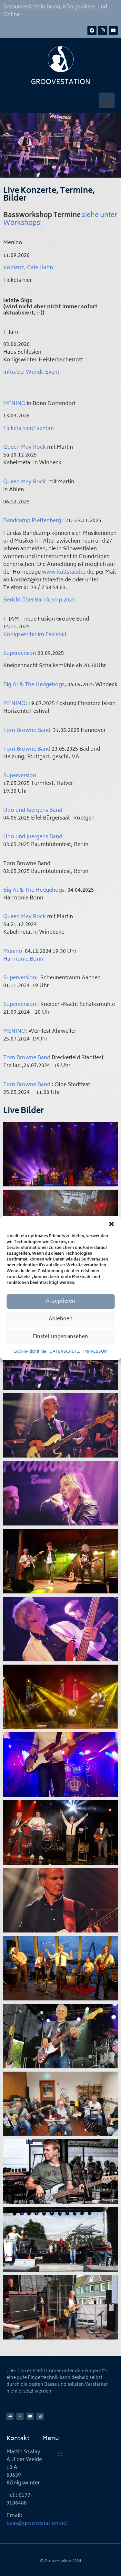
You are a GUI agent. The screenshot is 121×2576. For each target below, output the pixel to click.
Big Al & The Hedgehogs (34, 685)
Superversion (20, 654)
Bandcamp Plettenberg (32, 521)
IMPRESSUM (95, 1352)
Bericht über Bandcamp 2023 (39, 600)
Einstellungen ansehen (60, 1337)
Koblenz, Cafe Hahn (28, 268)
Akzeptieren (60, 1301)
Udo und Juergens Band (33, 810)
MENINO (14, 404)
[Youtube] (113, 30)
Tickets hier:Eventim (29, 429)
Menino (13, 952)
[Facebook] (92, 30)
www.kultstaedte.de (67, 572)
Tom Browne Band (27, 731)
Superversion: (20, 978)
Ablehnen (61, 1319)
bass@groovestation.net (37, 2524)
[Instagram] (103, 30)
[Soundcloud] (10, 2416)
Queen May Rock (25, 447)
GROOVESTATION (61, 83)
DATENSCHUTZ (65, 1352)
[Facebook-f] (20, 2416)
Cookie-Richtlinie (30, 1352)
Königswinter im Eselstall (35, 635)
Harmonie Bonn (23, 959)
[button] (111, 1224)
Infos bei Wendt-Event (31, 372)
